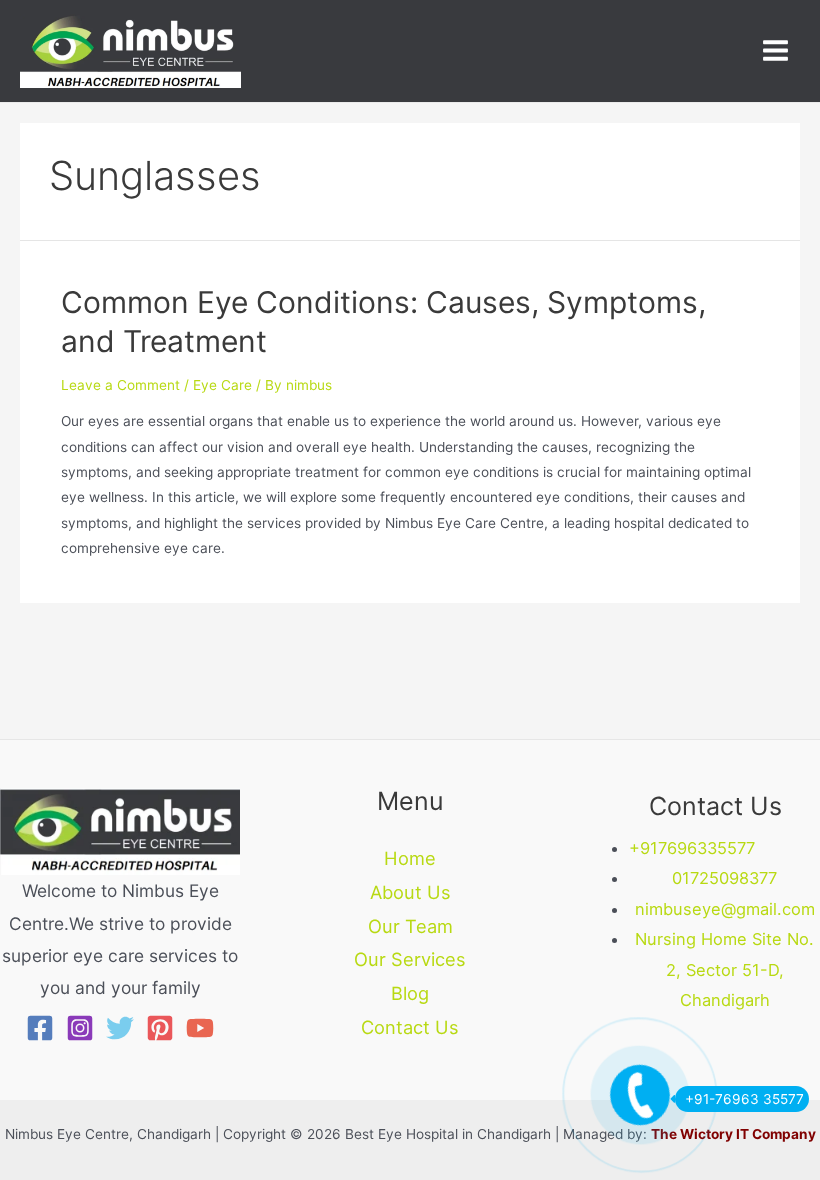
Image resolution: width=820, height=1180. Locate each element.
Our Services (410, 959)
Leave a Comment (120, 385)
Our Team (410, 926)
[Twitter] (120, 1028)
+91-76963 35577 (744, 1099)
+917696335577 (692, 848)
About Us (410, 892)
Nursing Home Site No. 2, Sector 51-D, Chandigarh (724, 969)
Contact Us (410, 1027)
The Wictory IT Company (733, 1134)
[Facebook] (40, 1028)
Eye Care (222, 385)
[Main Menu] (776, 51)
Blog (410, 993)
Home (410, 858)
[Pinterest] (160, 1028)
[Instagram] (80, 1028)
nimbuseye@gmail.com (725, 909)
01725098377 (724, 878)
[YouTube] (200, 1028)
